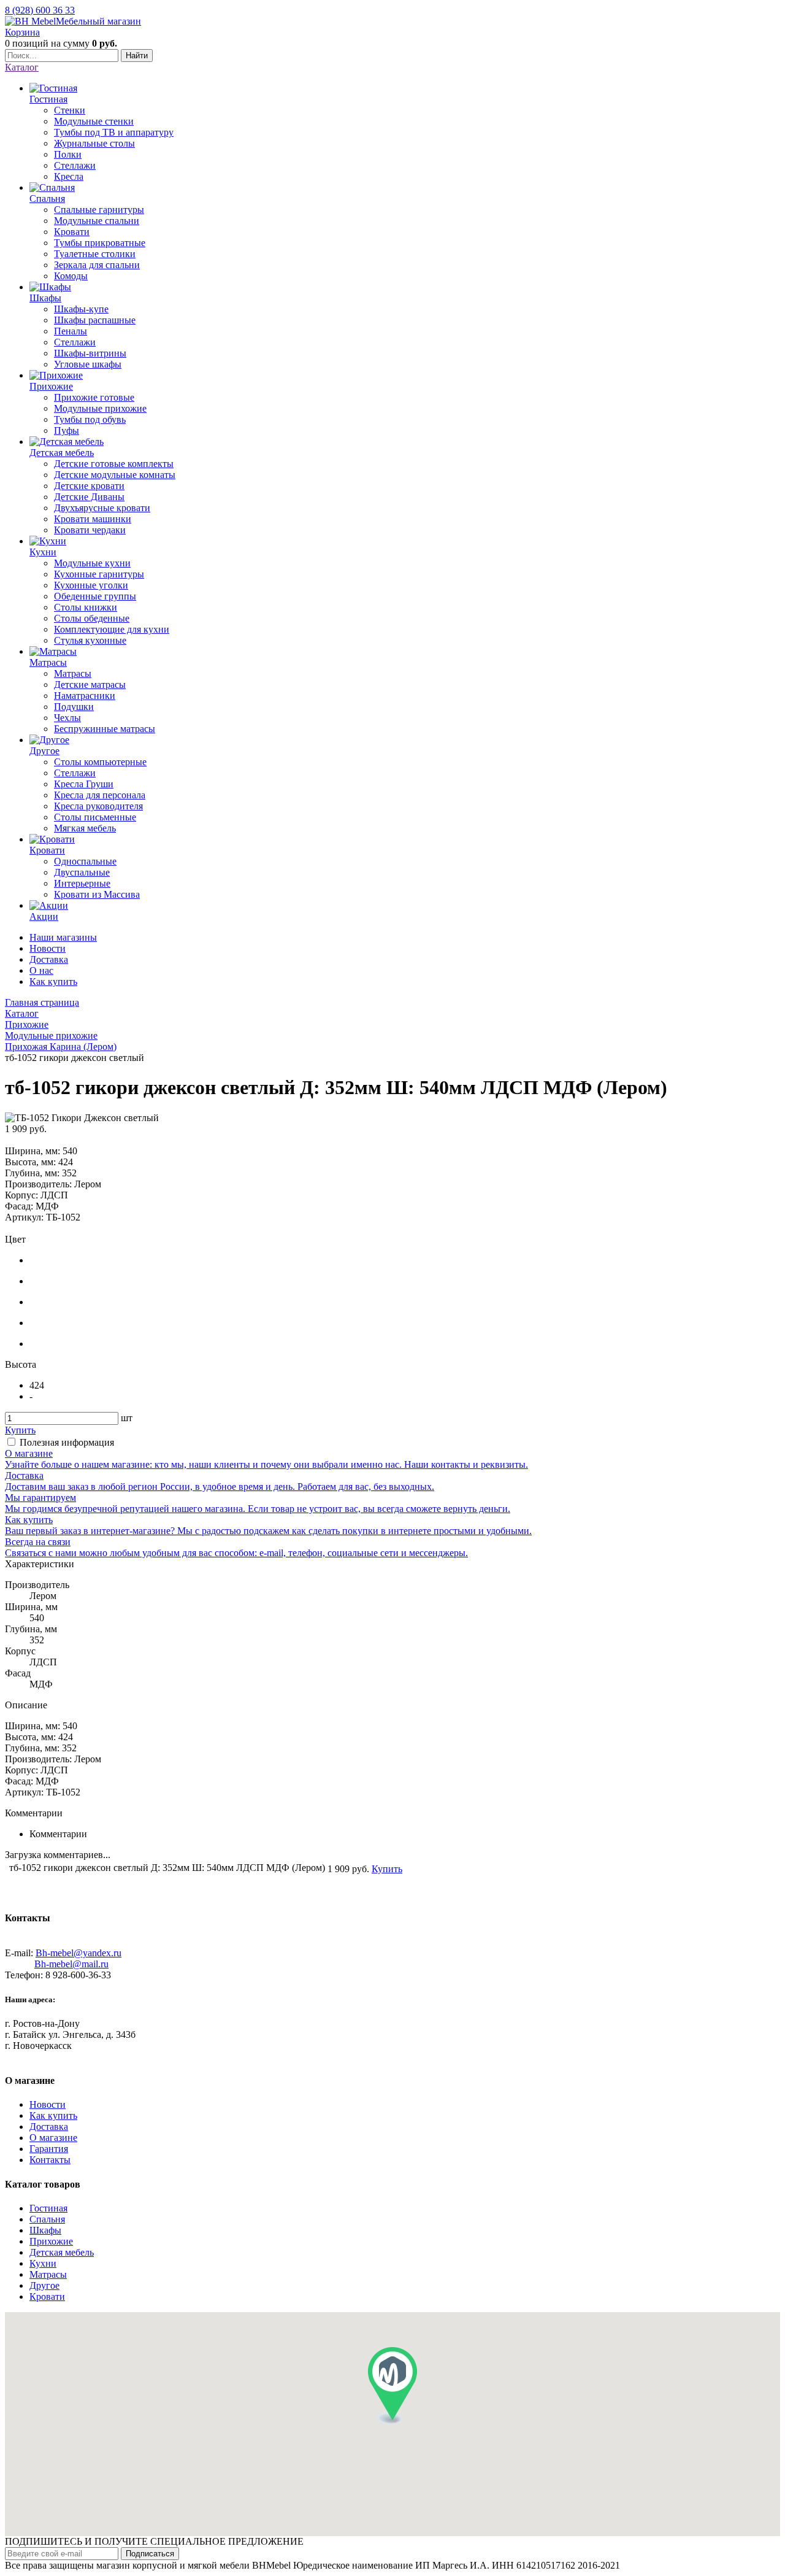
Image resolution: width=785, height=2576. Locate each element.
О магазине (53, 2138)
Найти (137, 56)
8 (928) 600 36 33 (40, 10)
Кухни (43, 2263)
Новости (48, 948)
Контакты (50, 2160)
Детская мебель (62, 2252)
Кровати (47, 2296)
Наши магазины (63, 937)
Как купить (53, 981)
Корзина (22, 32)
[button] (392, 2385)
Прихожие (51, 2241)
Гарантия (49, 2149)
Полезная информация (67, 1442)
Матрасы (48, 2274)
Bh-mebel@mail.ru (71, 1964)
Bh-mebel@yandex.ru (78, 1953)
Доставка (49, 959)
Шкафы (45, 2230)
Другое (44, 2285)
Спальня (47, 2219)
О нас (41, 970)
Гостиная (48, 2208)
